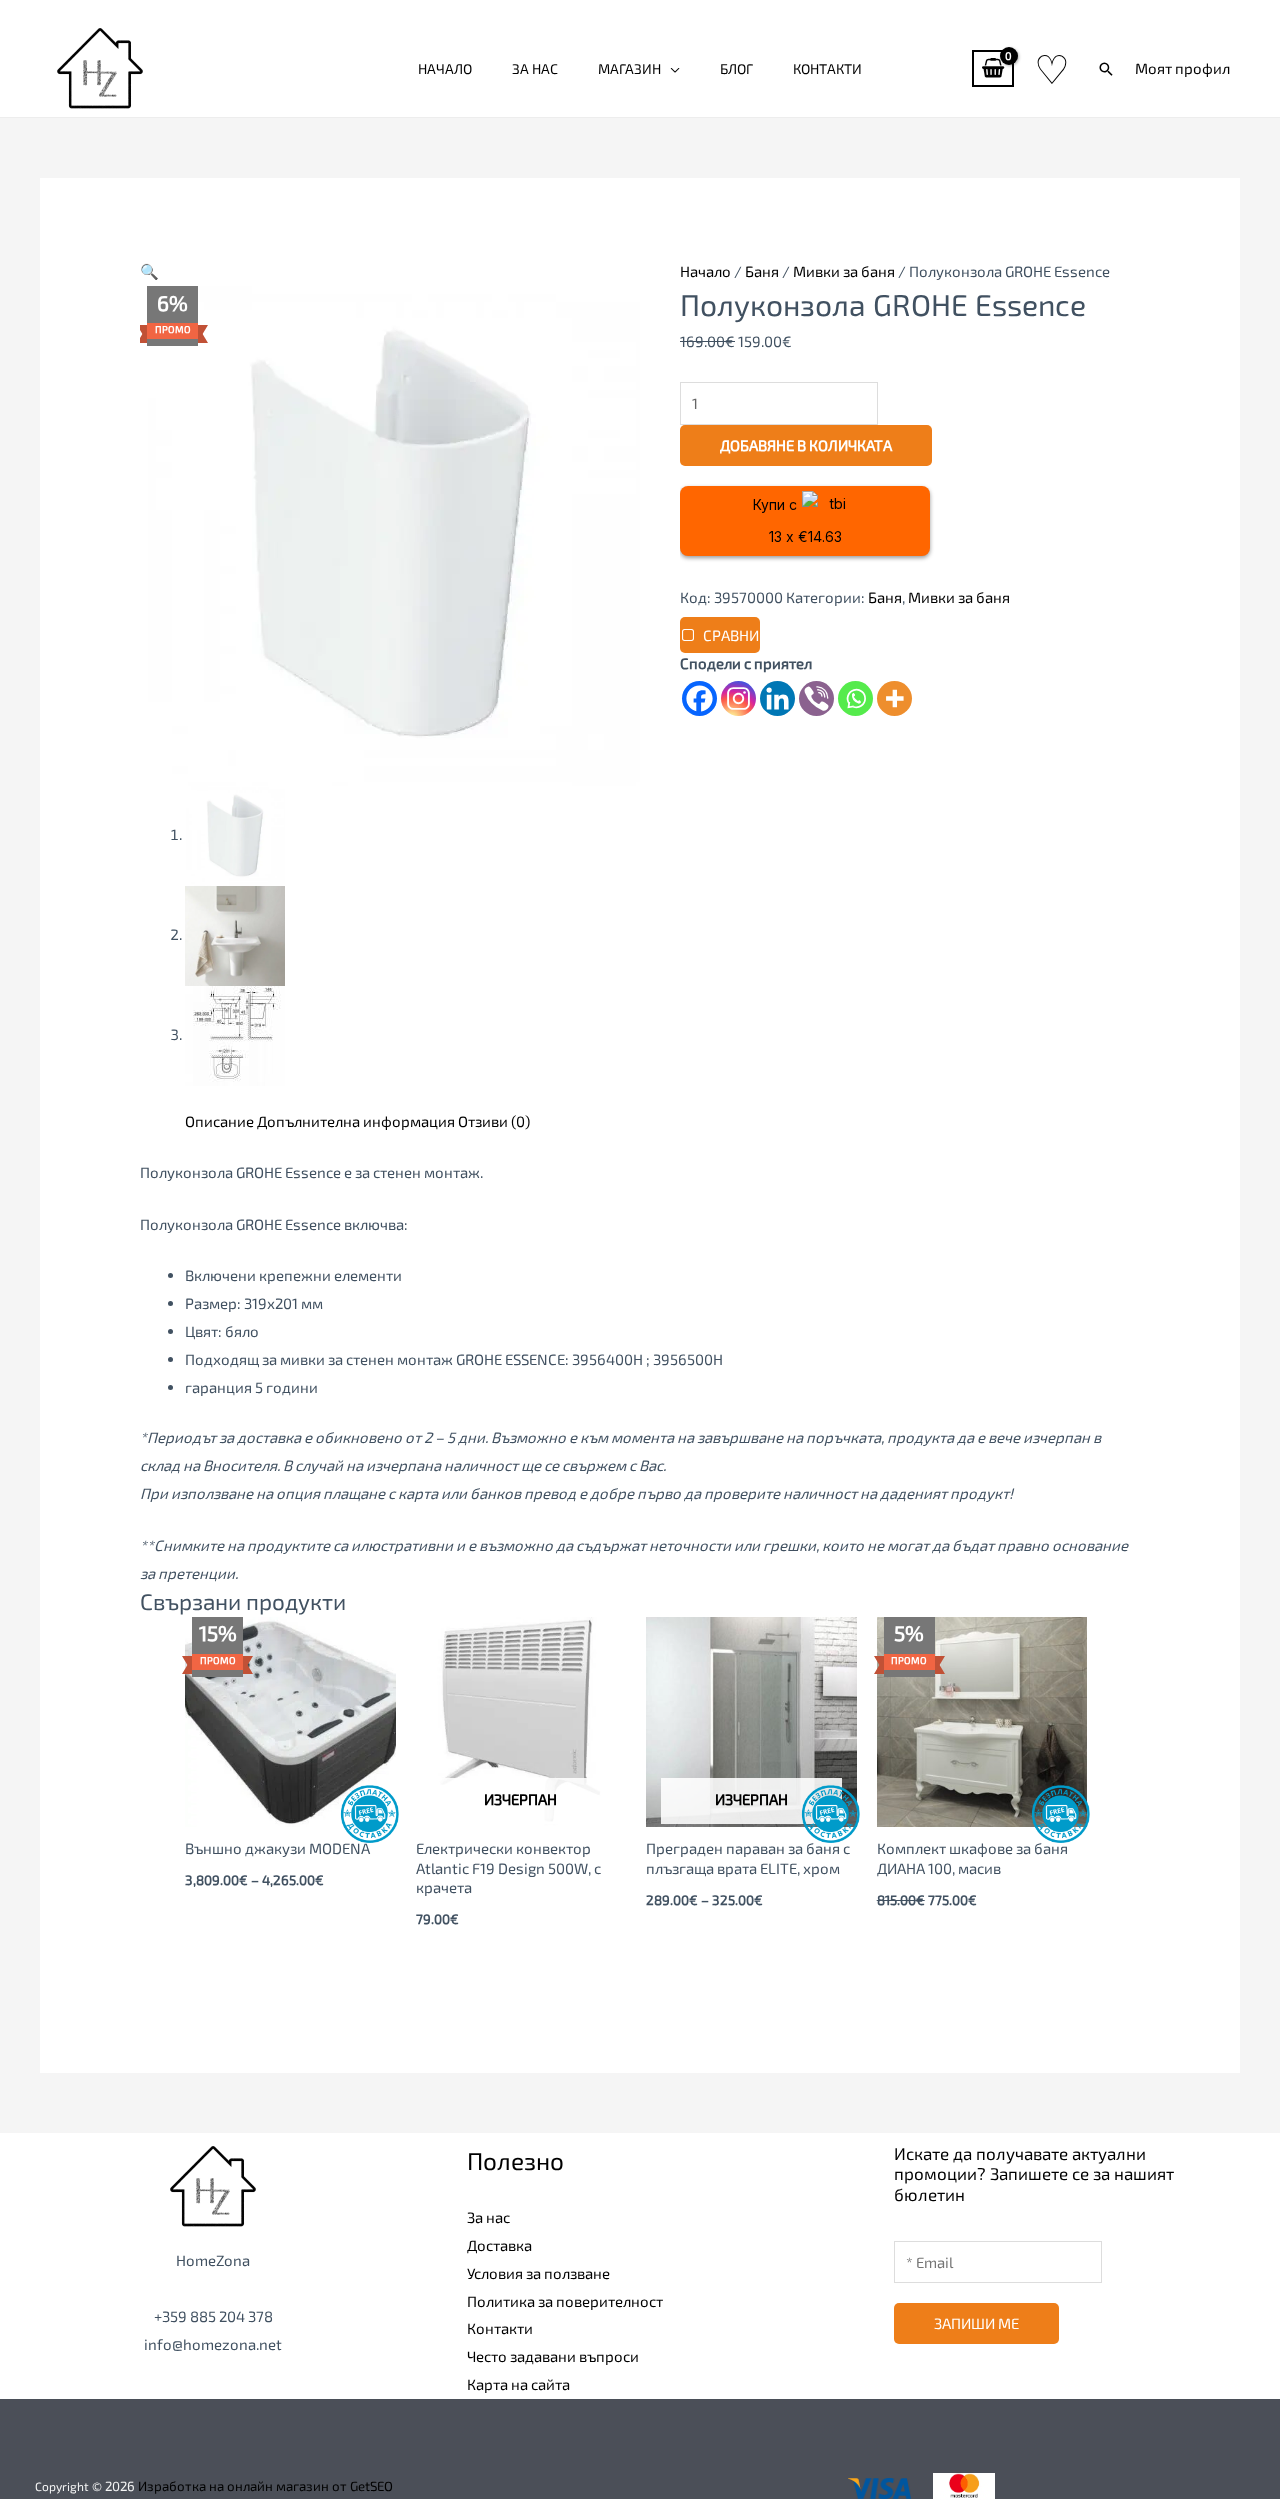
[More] (894, 698)
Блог (736, 68)
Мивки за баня (844, 271)
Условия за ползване (538, 2273)
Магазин (629, 68)
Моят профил (1182, 68)
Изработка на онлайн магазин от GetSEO (265, 2486)
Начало (445, 68)
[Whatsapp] (855, 698)
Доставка (499, 2245)
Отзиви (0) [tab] (494, 1121)
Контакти (827, 68)
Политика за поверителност (565, 2301)
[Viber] (816, 698)
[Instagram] (738, 698)
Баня (762, 271)
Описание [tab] (219, 1121)
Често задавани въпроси (553, 2356)
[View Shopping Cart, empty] (993, 68)
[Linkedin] (777, 698)
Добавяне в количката (806, 445)
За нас (535, 68)
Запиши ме (976, 2323)
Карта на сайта (518, 2384)
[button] (1106, 69)
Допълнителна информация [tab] (356, 1121)
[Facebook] (699, 698)
